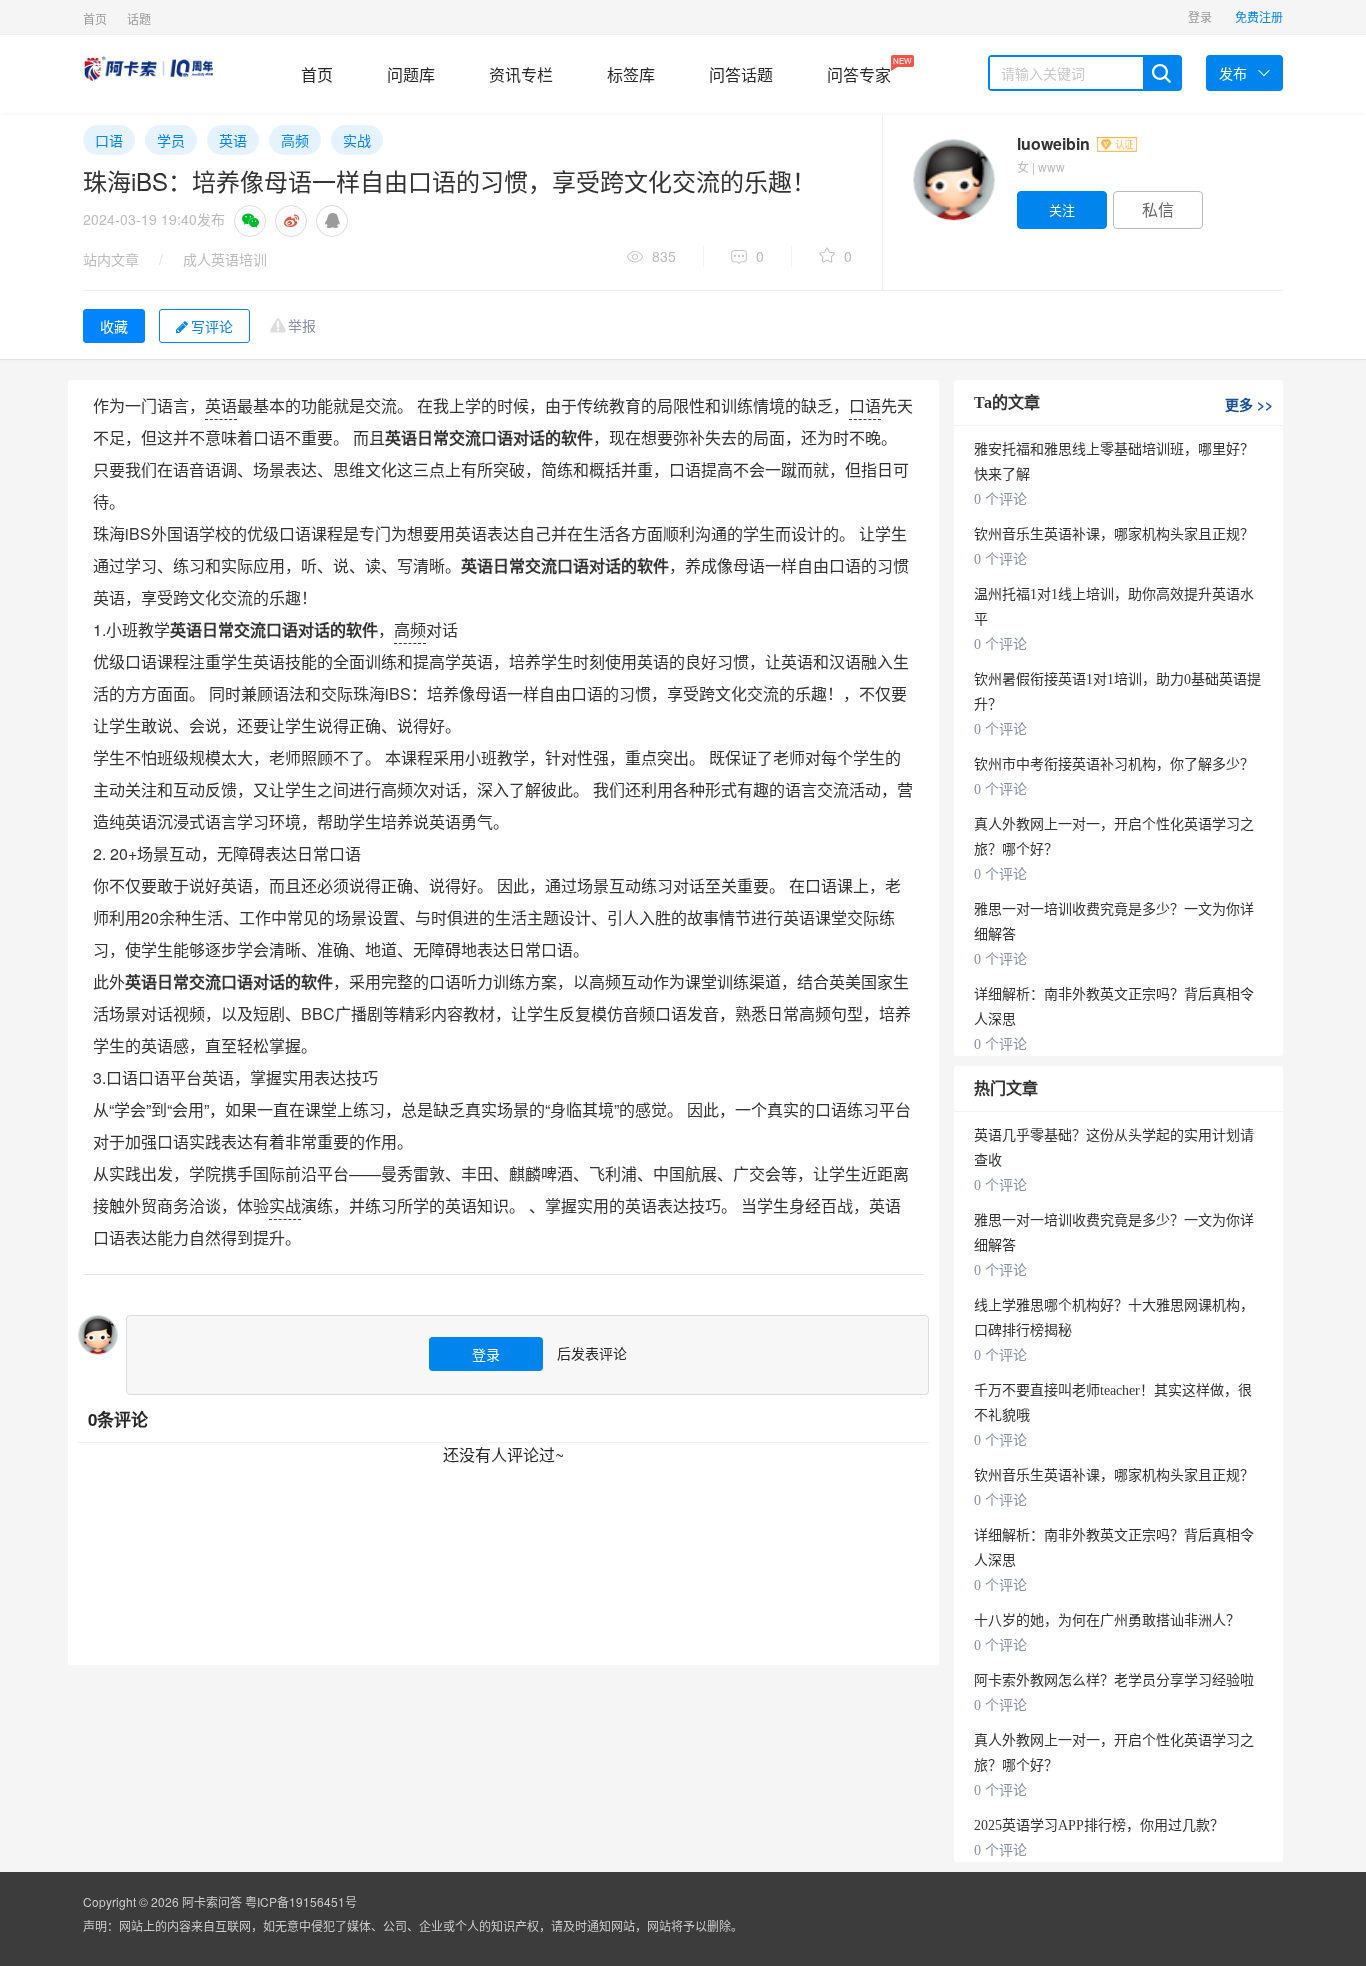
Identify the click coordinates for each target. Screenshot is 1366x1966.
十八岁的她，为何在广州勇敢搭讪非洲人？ (1107, 1620)
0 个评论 (1000, 499)
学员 (171, 140)
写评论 (212, 326)
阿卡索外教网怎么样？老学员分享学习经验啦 (1114, 1680)
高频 (295, 140)
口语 (109, 140)
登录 (1200, 16)
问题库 (411, 74)
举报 (302, 325)
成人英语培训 (225, 259)
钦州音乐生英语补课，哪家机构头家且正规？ (1114, 534)
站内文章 (111, 259)
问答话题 (741, 74)
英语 (233, 140)
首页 (95, 18)
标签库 (631, 74)
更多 (1249, 404)
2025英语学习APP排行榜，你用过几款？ (1099, 1825)
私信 (1158, 209)
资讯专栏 (521, 74)
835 (664, 256)
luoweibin (1055, 143)
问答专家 (859, 70)
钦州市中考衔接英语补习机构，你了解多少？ (1114, 764)
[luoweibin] (953, 180)
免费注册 (1259, 16)
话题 (139, 18)
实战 (357, 140)
